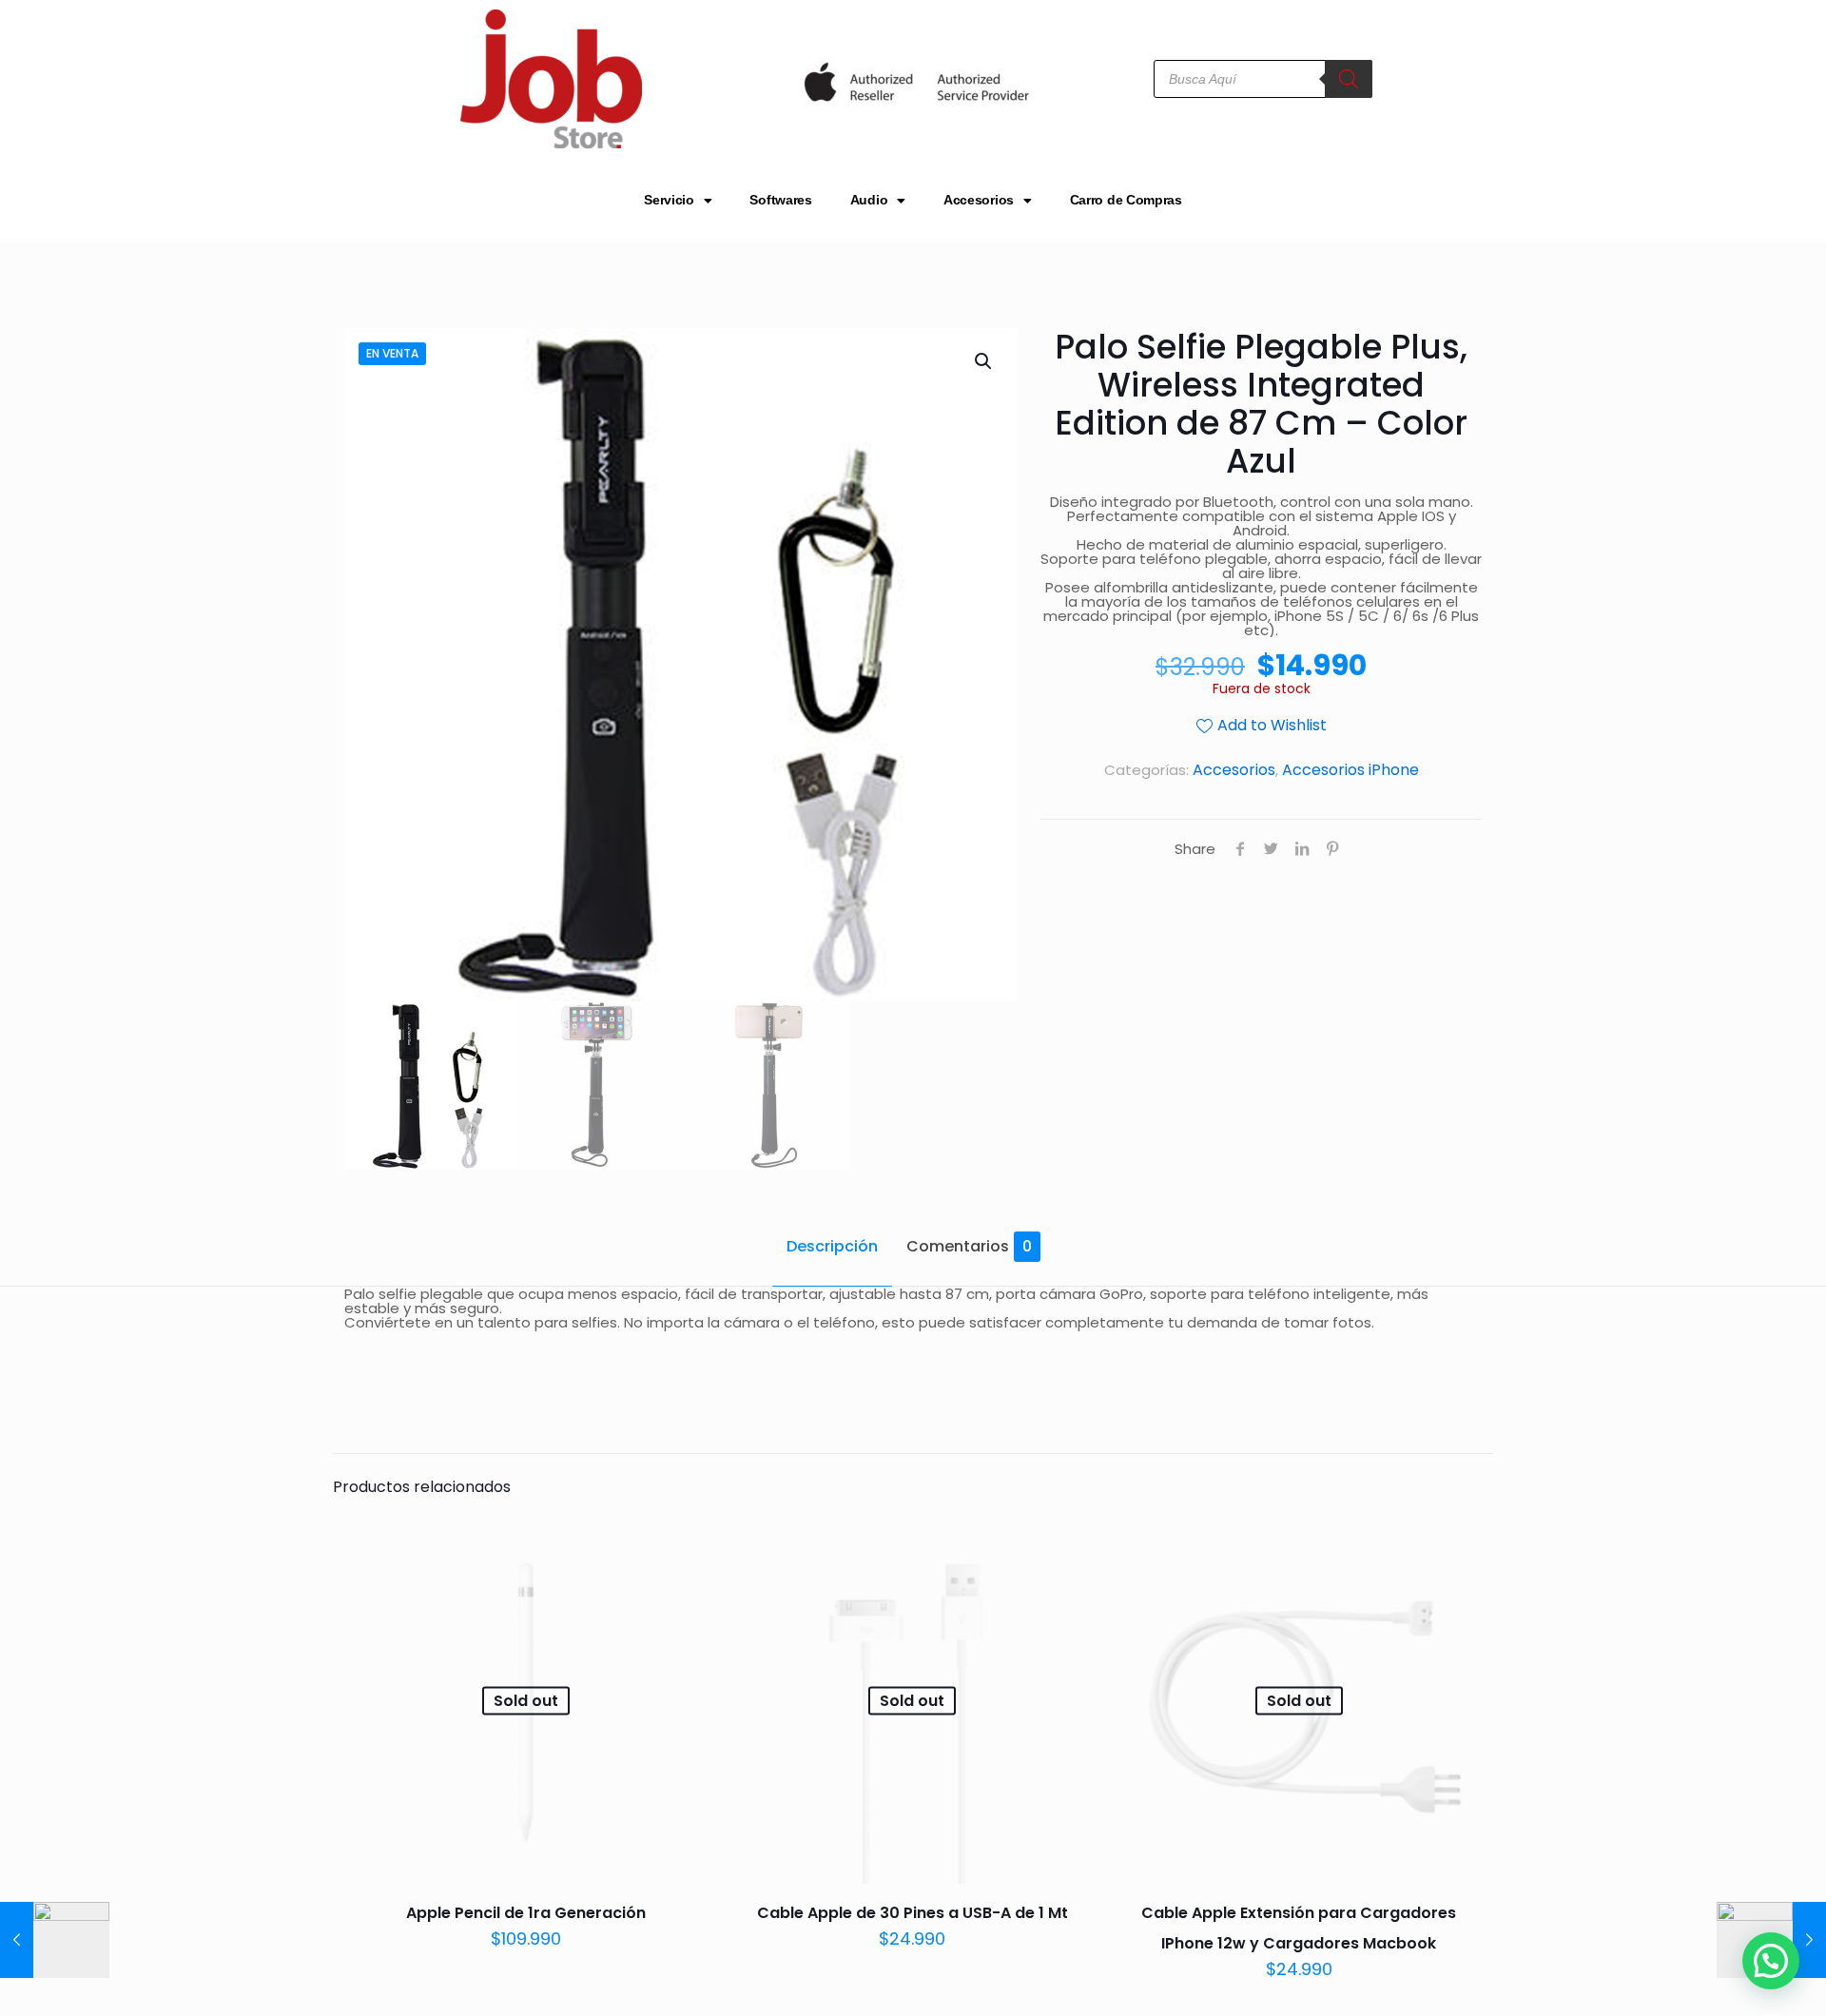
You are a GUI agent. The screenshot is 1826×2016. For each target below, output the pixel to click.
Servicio (669, 200)
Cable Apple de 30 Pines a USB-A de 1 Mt (913, 1913)
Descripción (832, 1246)
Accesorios (979, 200)
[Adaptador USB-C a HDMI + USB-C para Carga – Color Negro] (55, 1940)
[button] (984, 361)
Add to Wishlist (1272, 725)
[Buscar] (1349, 79)
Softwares (780, 200)
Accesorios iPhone (1350, 770)
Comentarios (969, 1246)
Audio (869, 200)
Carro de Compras (1126, 200)
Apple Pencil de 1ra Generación (526, 1913)
